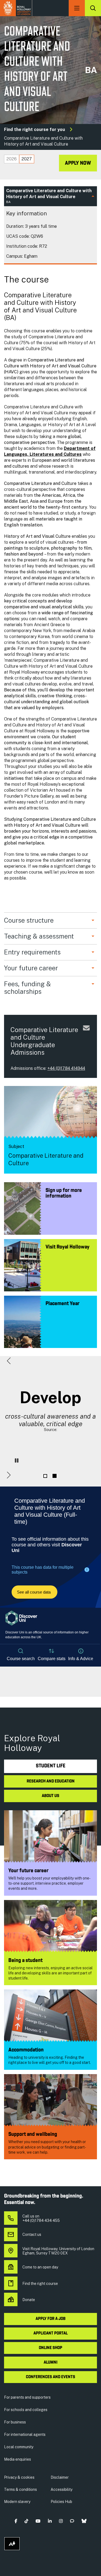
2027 (27, 159)
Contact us (32, 2234)
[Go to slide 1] (45, 1476)
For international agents (25, 2434)
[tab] (12, 159)
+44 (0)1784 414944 (66, 1068)
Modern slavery (17, 2502)
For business (15, 2422)
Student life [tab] (51, 1766)
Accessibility (62, 2489)
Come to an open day (40, 2267)
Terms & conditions (20, 2489)
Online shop (50, 2348)
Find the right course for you (34, 130)
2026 (12, 159)
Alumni (50, 2363)
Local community (19, 2447)
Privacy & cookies (19, 2477)
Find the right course (40, 2284)
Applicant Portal (50, 2333)
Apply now (78, 163)
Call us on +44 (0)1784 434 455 (41, 2218)
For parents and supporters (27, 2397)
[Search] (93, 8)
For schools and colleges (26, 2410)
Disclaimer (60, 2477)
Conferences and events (50, 2377)
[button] (9, 1361)
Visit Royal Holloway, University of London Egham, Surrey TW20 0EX (58, 2251)
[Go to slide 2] (55, 1476)
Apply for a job (50, 2319)
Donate (29, 2300)
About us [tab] (50, 1796)
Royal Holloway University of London (16, 8)
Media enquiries (18, 2459)
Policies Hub (61, 2502)
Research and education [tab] (51, 1781)
